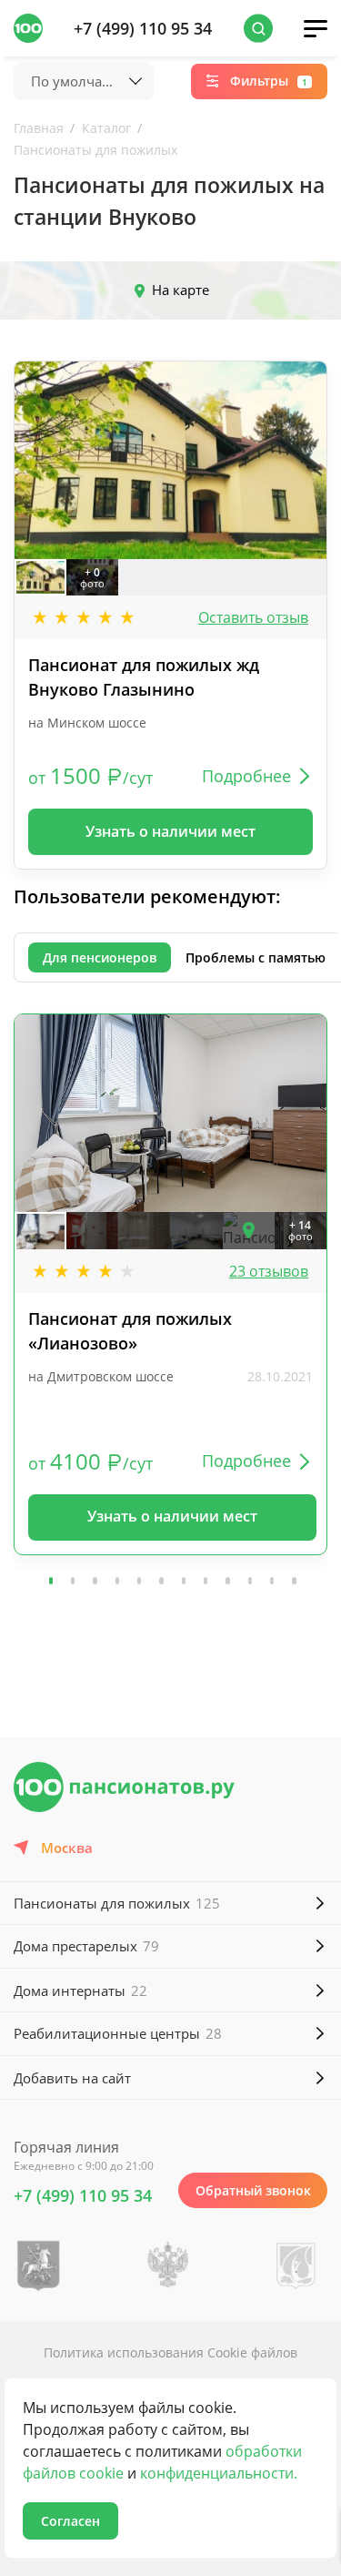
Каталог (106, 128)
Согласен (70, 2521)
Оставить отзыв (253, 617)
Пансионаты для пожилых (95, 150)
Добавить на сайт (72, 2078)
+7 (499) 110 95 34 (143, 28)
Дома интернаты (80, 1991)
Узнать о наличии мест (170, 831)
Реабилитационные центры (118, 2033)
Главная (39, 128)
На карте (181, 290)
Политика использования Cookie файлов (170, 2352)
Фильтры (269, 81)
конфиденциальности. (219, 2473)
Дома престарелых (86, 1946)
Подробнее (246, 776)
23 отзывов (269, 1271)
